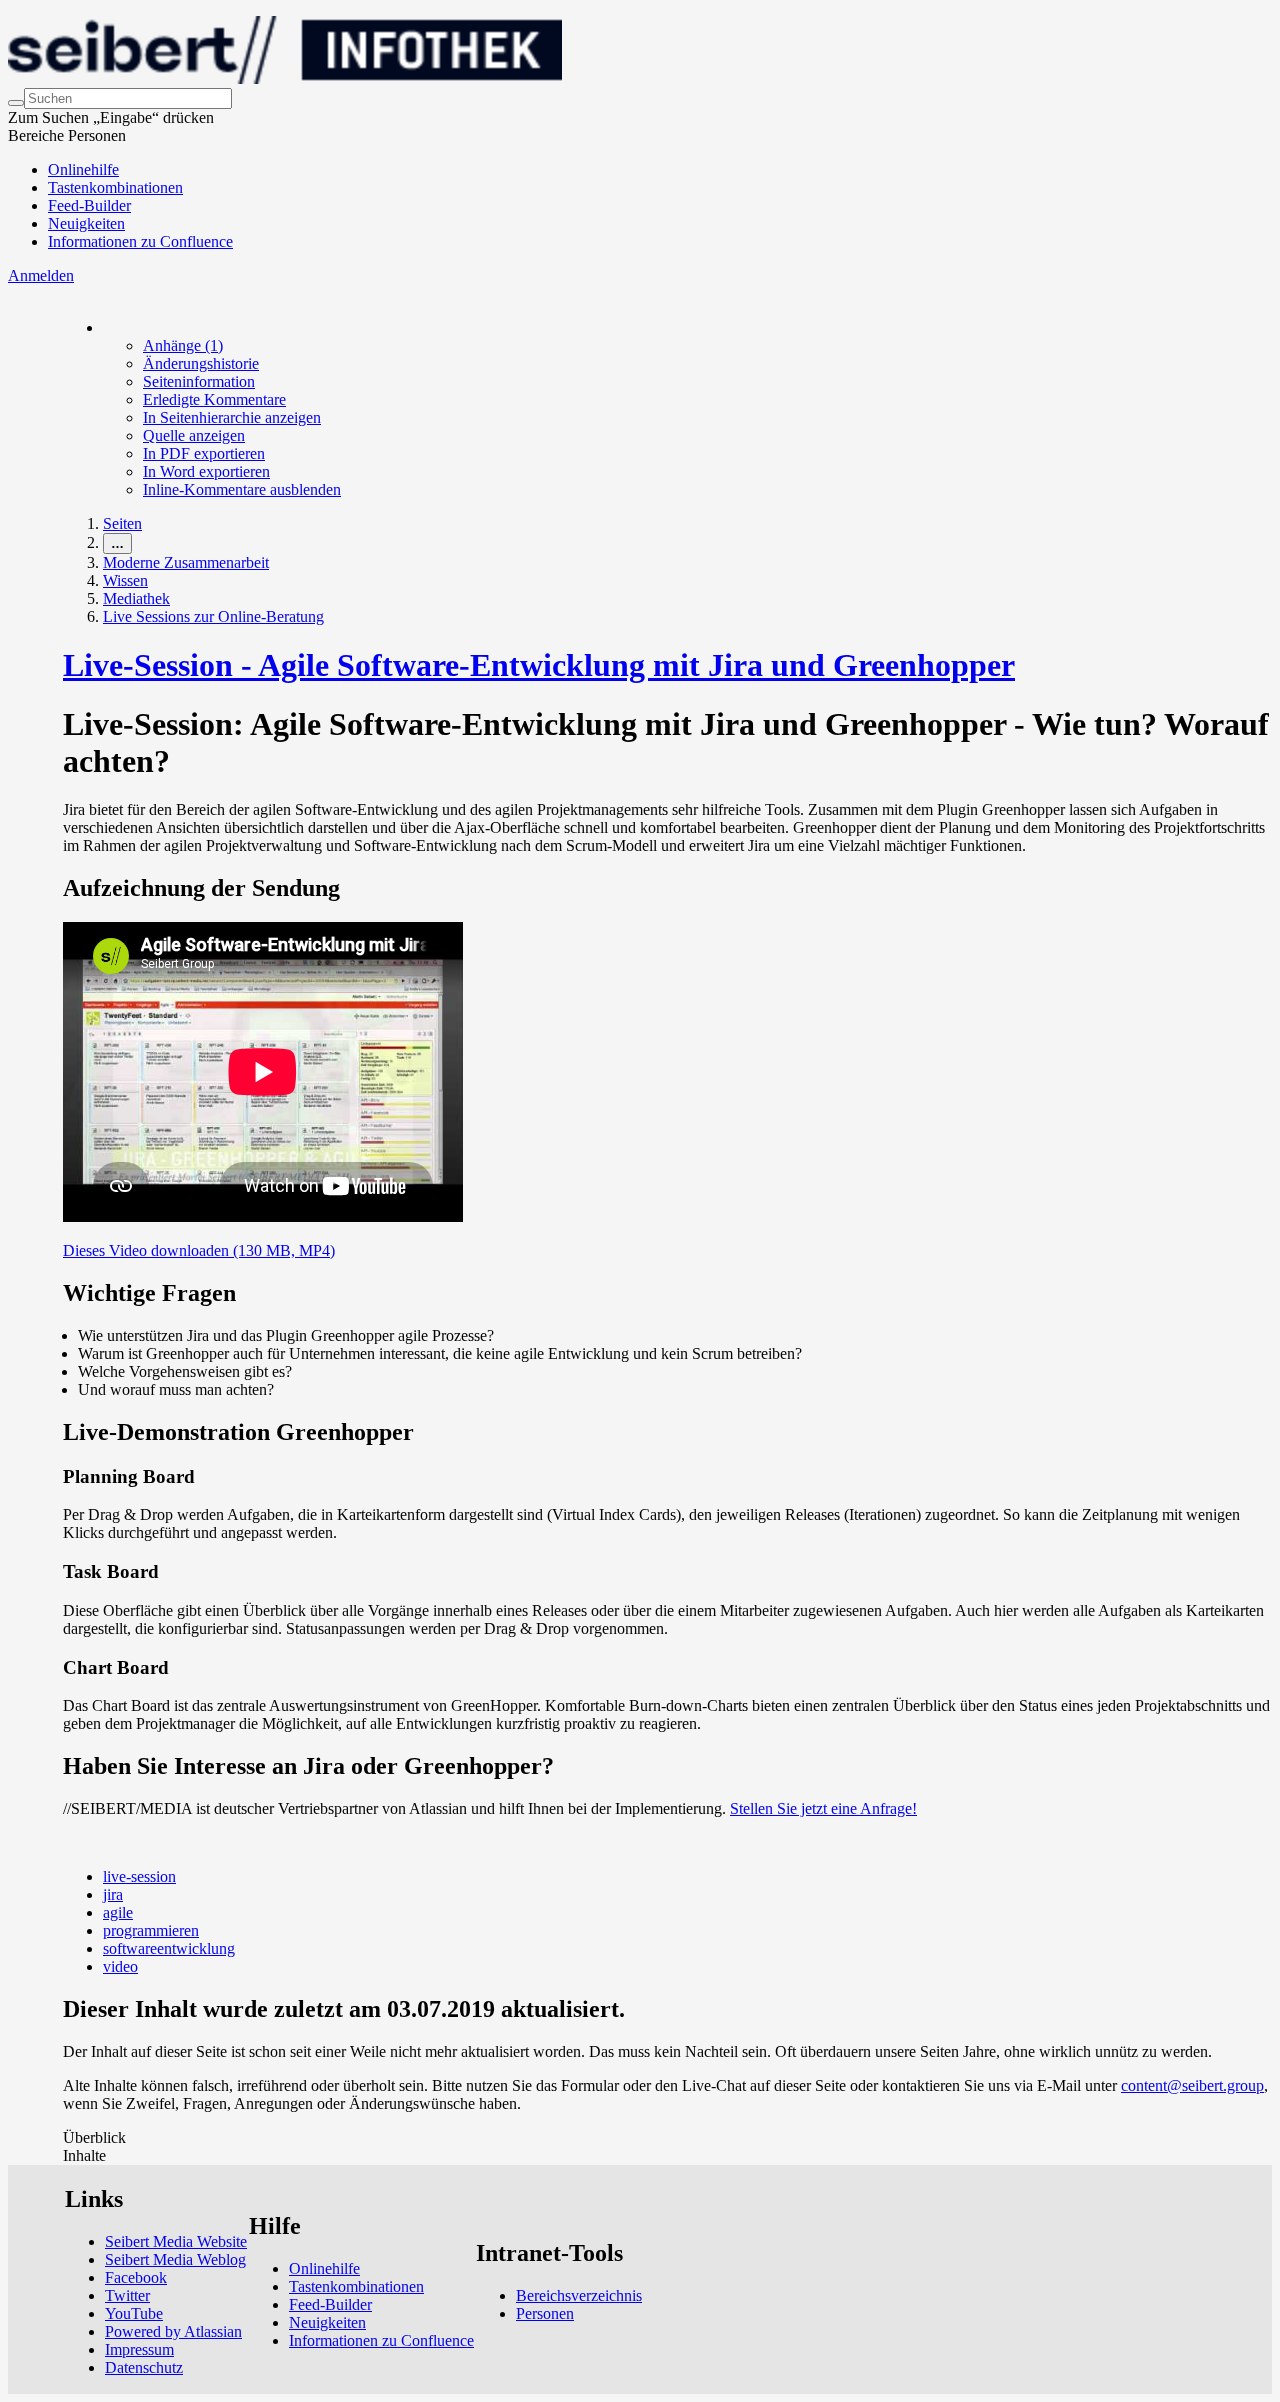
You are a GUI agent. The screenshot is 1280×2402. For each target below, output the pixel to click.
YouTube (134, 2313)
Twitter (127, 2295)
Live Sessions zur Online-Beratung (213, 616)
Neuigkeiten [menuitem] (86, 223)
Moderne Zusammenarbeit (186, 562)
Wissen (125, 580)
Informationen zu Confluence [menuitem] (140, 241)
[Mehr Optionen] (104, 327)
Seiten (122, 523)
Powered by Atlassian (173, 2331)
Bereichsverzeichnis (579, 2295)
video (120, 1966)
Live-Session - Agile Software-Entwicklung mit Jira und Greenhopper (539, 665)
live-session (139, 1876)
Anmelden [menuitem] (41, 275)
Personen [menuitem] (545, 2313)
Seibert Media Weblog (175, 2259)
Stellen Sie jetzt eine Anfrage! (823, 1808)
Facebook (136, 2277)
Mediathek (136, 598)
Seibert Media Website (176, 2241)
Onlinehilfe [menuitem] (83, 169)
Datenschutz (144, 2367)
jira (113, 1894)
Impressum (139, 2349)
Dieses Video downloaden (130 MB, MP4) (199, 1250)
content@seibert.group (1192, 2085)
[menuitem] (183, 345)
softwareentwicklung (169, 1948)
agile (118, 1912)
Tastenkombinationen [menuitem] (115, 187)
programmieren (151, 1930)
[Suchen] (16, 103)
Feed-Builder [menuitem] (89, 205)
